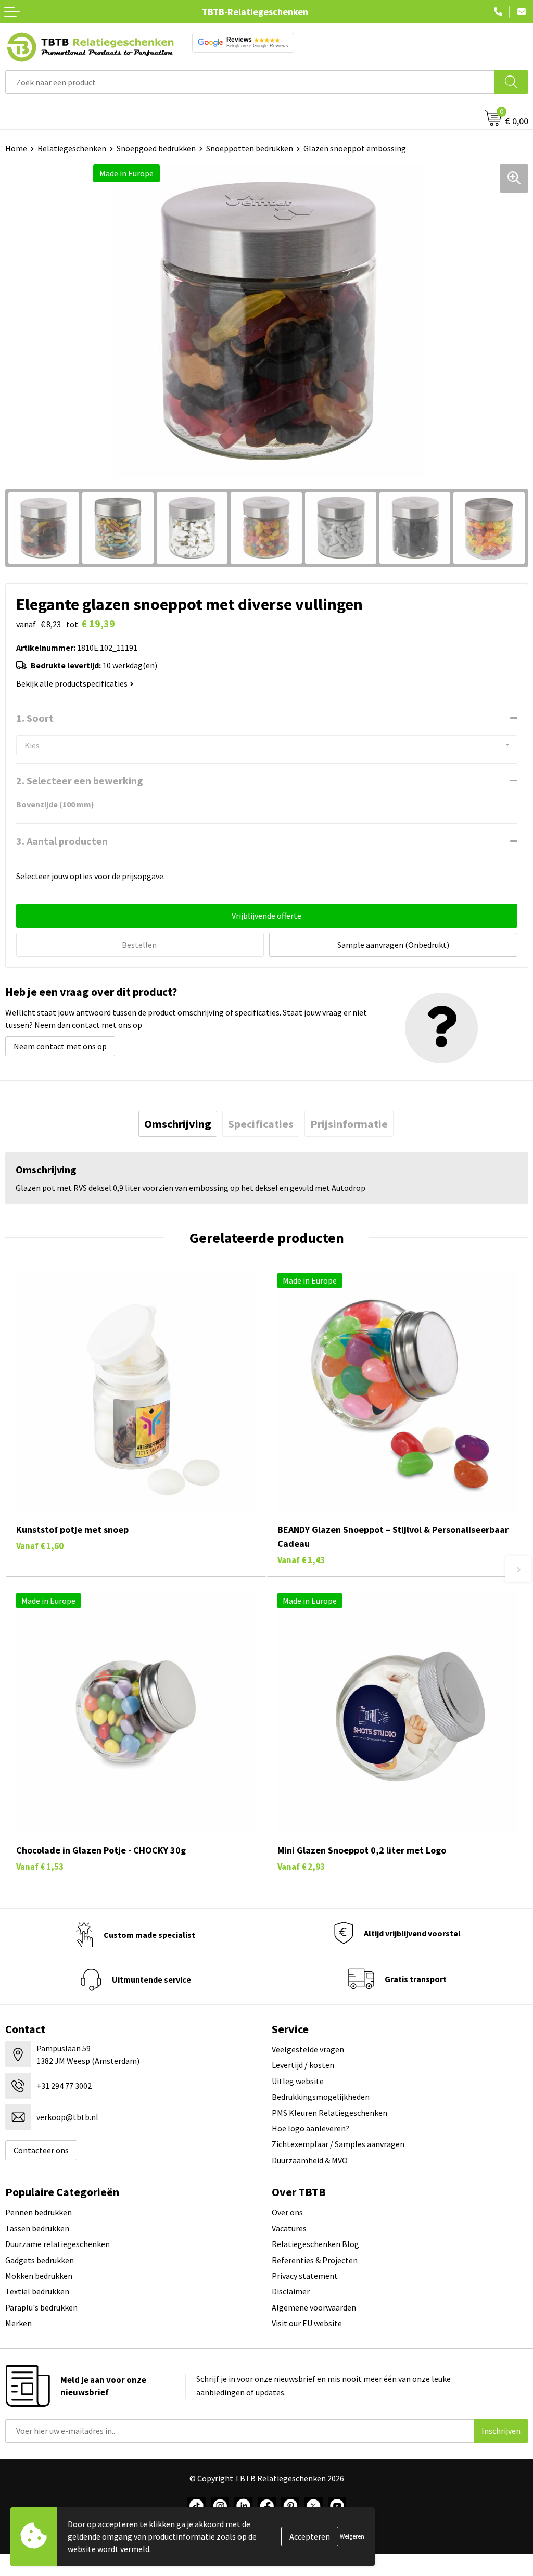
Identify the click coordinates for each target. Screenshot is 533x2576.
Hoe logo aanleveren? (310, 2128)
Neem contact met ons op (60, 1046)
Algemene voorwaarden (314, 2307)
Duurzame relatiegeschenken (58, 2244)
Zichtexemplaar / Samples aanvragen (338, 2144)
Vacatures (289, 2228)
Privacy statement (305, 2276)
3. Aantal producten (62, 841)
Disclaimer (291, 2291)
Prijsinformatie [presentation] (349, 1124)
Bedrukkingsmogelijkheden (321, 2097)
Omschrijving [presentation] (178, 1124)
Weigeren (352, 2536)
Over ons (287, 2212)
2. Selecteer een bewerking (80, 781)
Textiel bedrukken (37, 2291)
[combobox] (250, 82)
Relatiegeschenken (72, 148)
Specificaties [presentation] (261, 1124)
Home (16, 148)
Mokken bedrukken (39, 2276)
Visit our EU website (307, 2323)
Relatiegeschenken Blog (315, 2244)
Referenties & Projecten (315, 2260)
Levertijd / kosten (303, 2065)
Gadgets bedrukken (40, 2260)
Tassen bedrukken (37, 2228)
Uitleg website (298, 2081)
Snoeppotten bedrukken (250, 148)
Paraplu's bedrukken (41, 2307)
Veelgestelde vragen (308, 2049)
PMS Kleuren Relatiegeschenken (329, 2113)
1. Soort (35, 718)
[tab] (178, 1124)
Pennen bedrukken (39, 2212)
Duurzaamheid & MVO (310, 2160)
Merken (18, 2323)
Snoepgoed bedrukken (156, 148)
